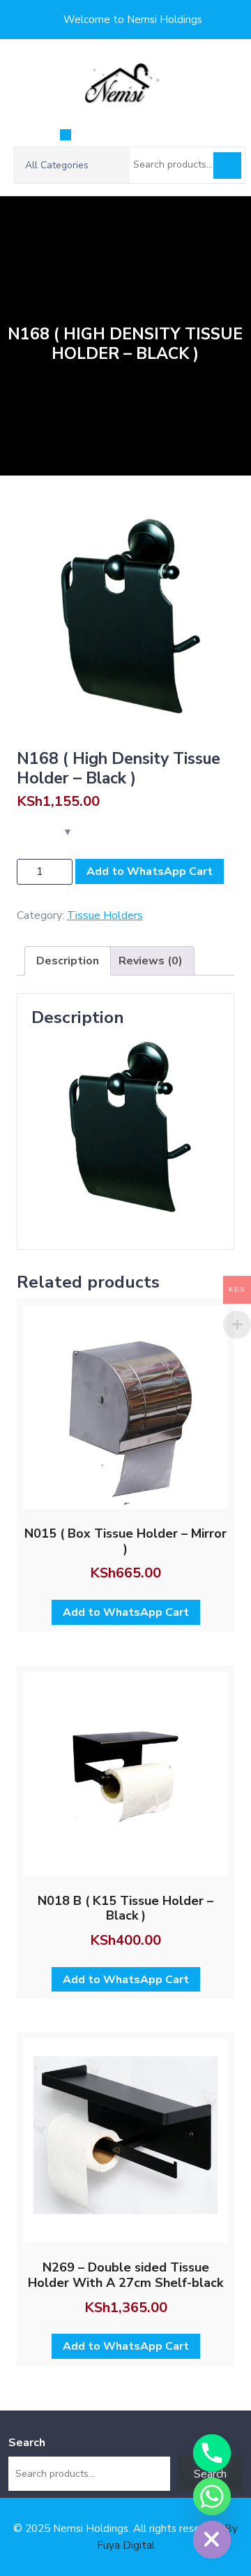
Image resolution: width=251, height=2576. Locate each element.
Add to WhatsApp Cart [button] (126, 1612)
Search (227, 165)
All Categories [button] (57, 165)
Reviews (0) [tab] (151, 961)
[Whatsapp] (212, 2496)
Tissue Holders (105, 915)
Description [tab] (68, 961)
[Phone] (212, 2453)
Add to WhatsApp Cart (150, 871)
